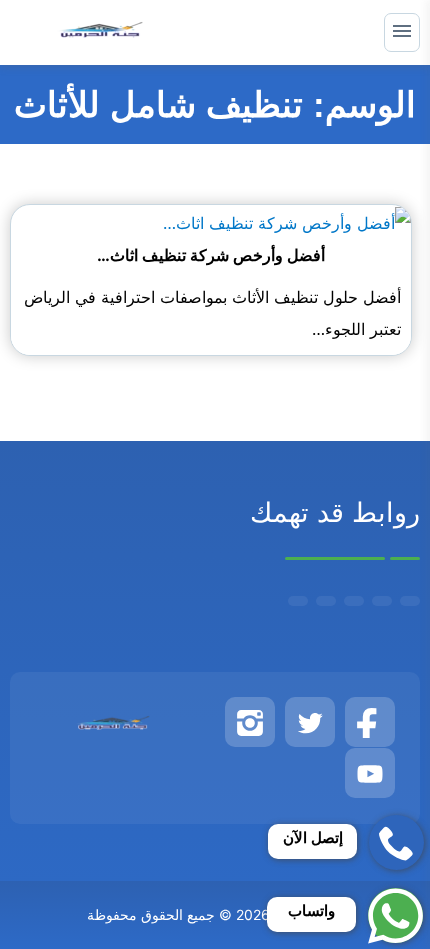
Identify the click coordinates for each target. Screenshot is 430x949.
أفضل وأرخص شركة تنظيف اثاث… (211, 255)
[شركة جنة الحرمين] (101, 32)
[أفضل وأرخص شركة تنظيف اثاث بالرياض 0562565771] (287, 221)
